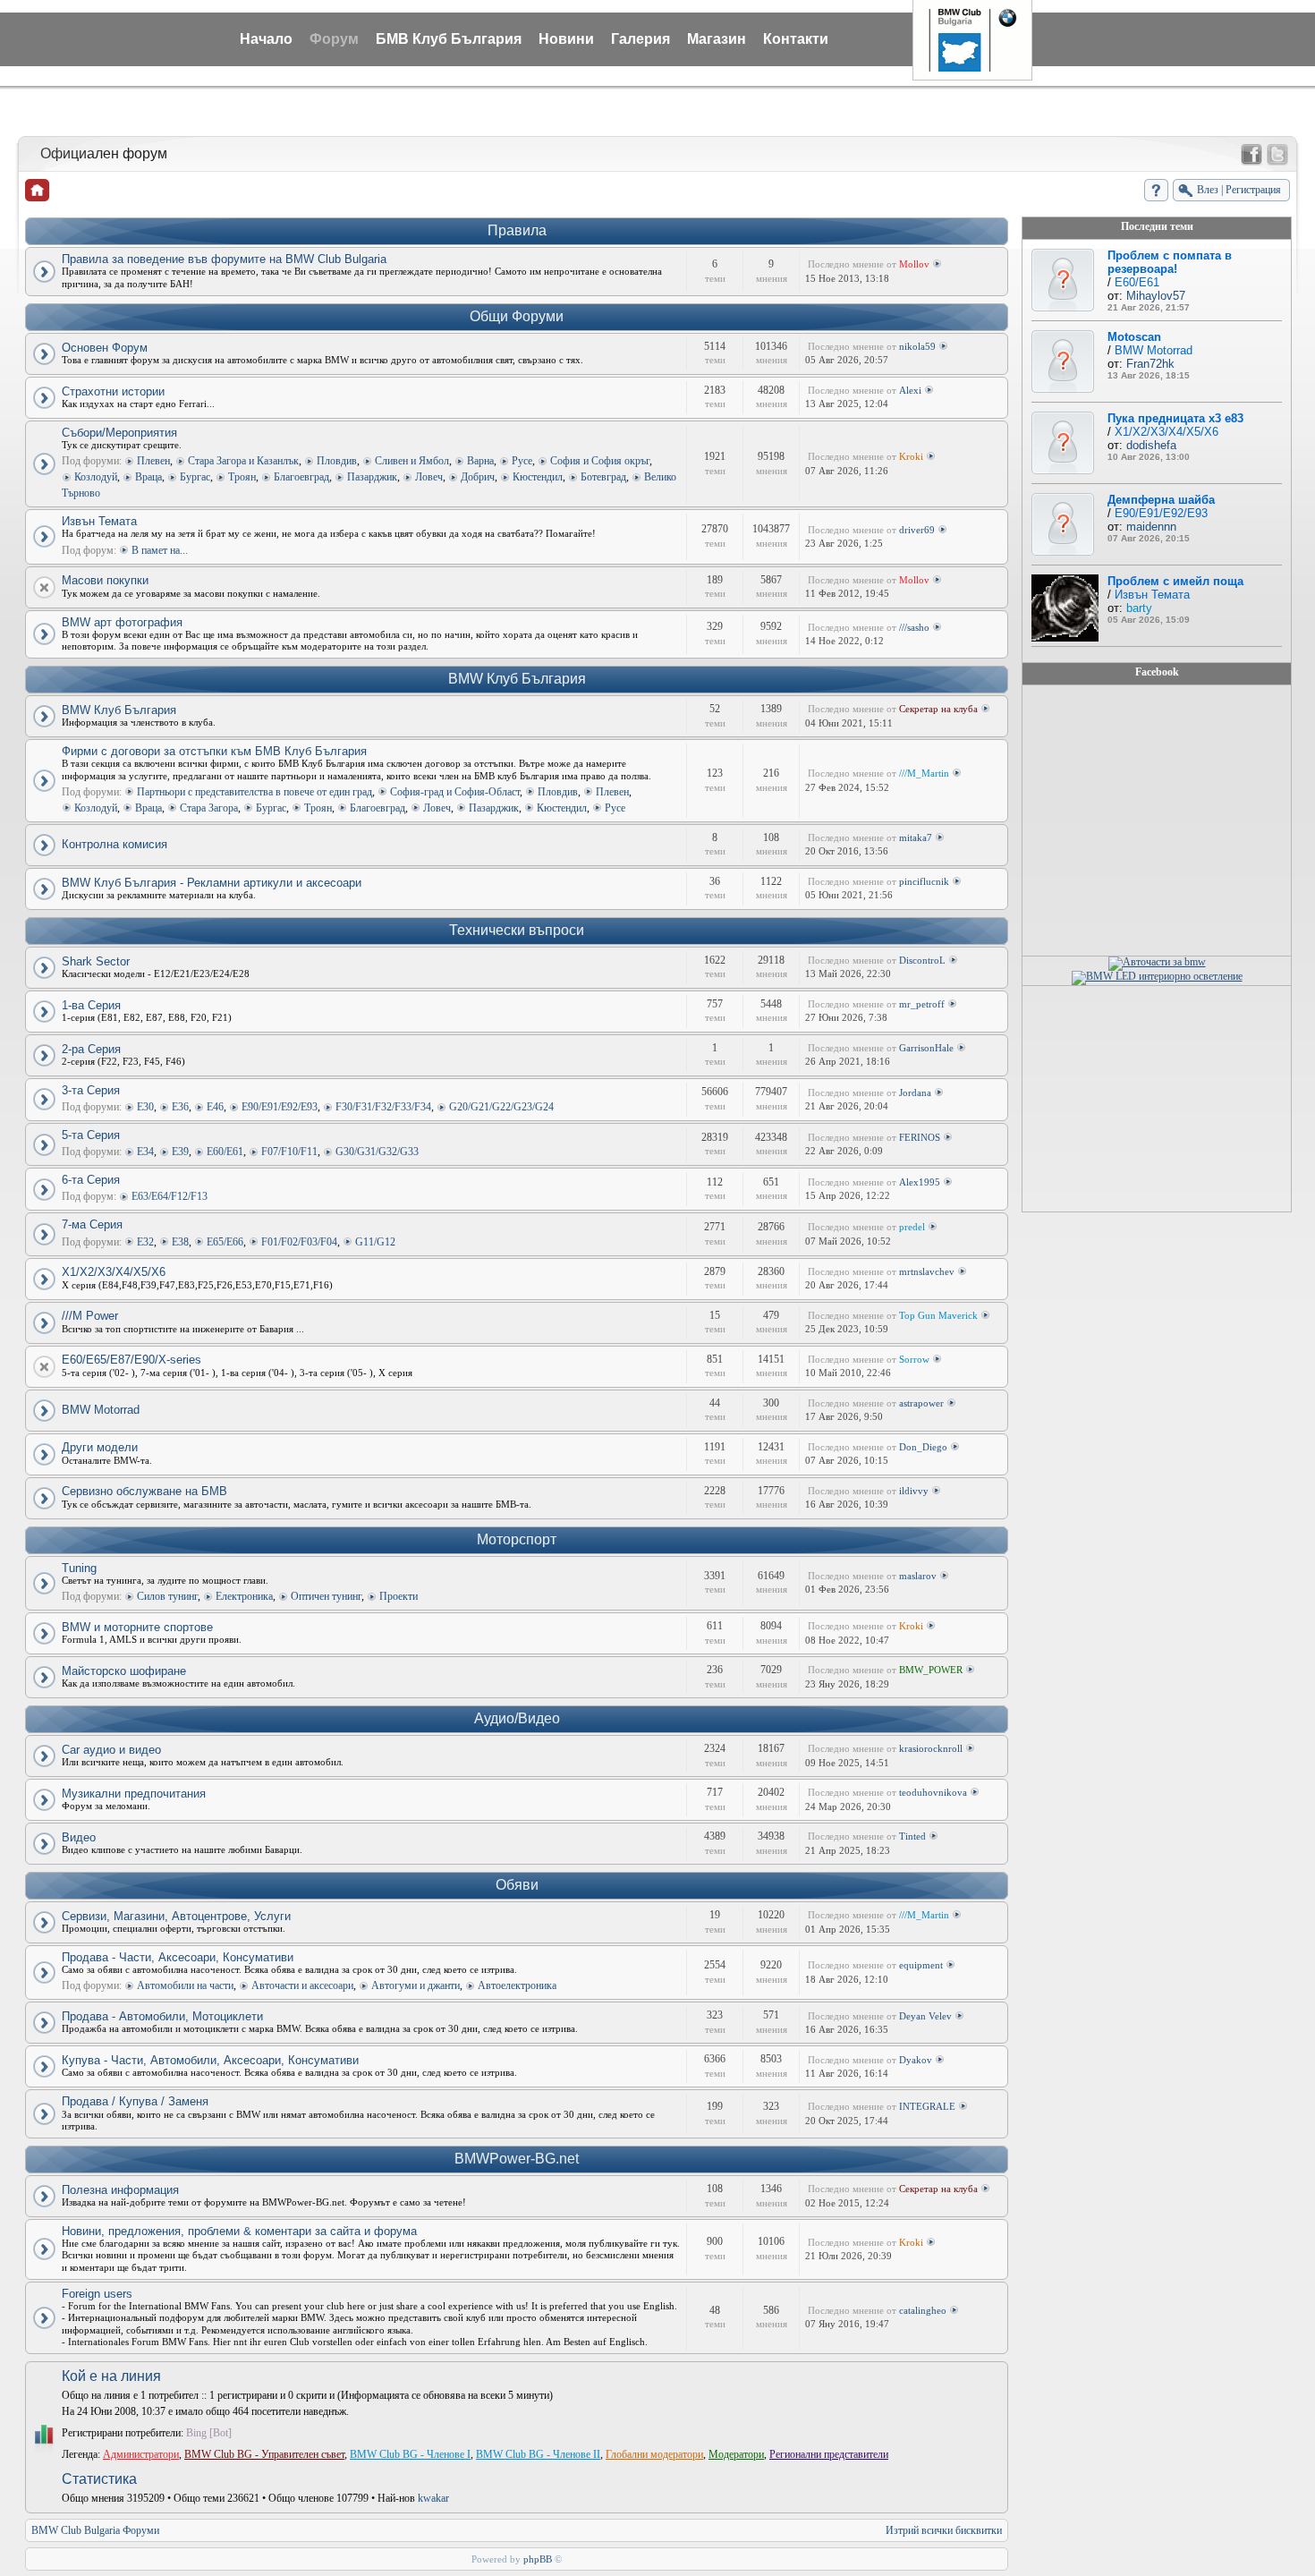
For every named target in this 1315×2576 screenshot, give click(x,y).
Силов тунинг (167, 1596)
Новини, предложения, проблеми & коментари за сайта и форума (239, 2231)
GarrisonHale (926, 1048)
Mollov (914, 264)
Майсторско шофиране (124, 1671)
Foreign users (97, 2294)
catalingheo (923, 2310)
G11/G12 (375, 1242)
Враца (148, 477)
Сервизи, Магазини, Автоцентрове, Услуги (176, 1916)
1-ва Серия (91, 1005)
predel (912, 1227)
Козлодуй (96, 477)
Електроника (244, 1596)
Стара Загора (209, 808)
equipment (921, 1965)
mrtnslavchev (927, 1271)
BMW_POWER (931, 1670)
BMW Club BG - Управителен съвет (264, 2454)
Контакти (796, 39)
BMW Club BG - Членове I (410, 2454)
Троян (242, 477)
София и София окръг (600, 461)
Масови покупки (105, 580)
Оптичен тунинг (326, 1596)
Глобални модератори (654, 2454)
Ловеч (429, 477)
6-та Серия (91, 1180)
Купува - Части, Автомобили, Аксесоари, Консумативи (210, 2060)
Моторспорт (517, 1539)
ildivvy (914, 1491)
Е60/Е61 (225, 1152)
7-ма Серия (92, 1224)
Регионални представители (829, 2454)
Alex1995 (920, 1182)
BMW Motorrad (101, 1410)
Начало (266, 39)
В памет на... (160, 550)
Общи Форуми (517, 316)
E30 (145, 1107)
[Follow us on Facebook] (1251, 155)
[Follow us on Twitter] (1277, 155)
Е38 (180, 1242)
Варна (480, 461)
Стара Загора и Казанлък (243, 461)
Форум (334, 39)
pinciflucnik (924, 881)
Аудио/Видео (517, 1718)
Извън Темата (99, 521)
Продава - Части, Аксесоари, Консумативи (178, 1957)
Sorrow (914, 1359)
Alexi (910, 390)
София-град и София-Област (455, 792)
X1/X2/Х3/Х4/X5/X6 (114, 1272)
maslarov (918, 1576)
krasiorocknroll (931, 1748)
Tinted (912, 1836)
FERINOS (920, 1137)
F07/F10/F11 (289, 1152)
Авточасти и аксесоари (302, 1985)
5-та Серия (91, 1135)
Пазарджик (372, 477)
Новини (566, 39)
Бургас (195, 477)
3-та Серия (91, 1090)
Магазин (717, 39)
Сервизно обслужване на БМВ (144, 1491)
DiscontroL (922, 960)
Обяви (517, 1885)
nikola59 (917, 346)
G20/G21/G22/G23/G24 (501, 1107)
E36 (180, 1107)
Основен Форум (105, 348)
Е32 (145, 1242)
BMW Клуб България (517, 679)
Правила (517, 230)
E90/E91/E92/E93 (280, 1107)
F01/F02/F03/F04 (299, 1242)
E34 (145, 1152)
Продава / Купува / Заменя (135, 2101)
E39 (180, 1152)
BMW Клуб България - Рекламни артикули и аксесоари (212, 883)
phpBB (538, 2559)
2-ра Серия (91, 1049)
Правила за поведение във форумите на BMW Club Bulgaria (224, 259)
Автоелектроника (517, 1985)
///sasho (914, 627)
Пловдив (337, 461)
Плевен (153, 461)
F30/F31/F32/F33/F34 (383, 1107)
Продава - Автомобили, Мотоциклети (162, 2016)
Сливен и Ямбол (412, 461)
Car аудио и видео (111, 1750)
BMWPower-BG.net (517, 2159)
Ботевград (603, 477)
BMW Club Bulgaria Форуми (95, 2530)
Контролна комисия (115, 844)
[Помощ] (1156, 190)
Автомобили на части (185, 1985)
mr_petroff (922, 1004)
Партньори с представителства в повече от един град (255, 792)
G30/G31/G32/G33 (377, 1152)
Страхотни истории (113, 391)
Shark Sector (96, 961)
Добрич (478, 477)
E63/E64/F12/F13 (170, 1196)
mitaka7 (916, 837)
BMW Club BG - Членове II (538, 2454)
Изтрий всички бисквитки (944, 2530)
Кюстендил (538, 477)
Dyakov (916, 2060)
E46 (215, 1107)
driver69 (917, 530)
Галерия (641, 39)
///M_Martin (924, 773)
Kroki (911, 456)
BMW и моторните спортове (137, 1627)
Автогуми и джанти (416, 1985)
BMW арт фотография (122, 622)
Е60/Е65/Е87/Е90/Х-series (131, 1360)
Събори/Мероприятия (119, 433)
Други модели (100, 1447)
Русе (522, 461)
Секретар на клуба (938, 709)
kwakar (433, 2498)
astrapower (921, 1403)
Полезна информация (120, 2190)
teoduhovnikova (933, 1792)
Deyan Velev (925, 2016)
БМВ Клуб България (449, 39)
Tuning (79, 1568)
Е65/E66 (225, 1242)
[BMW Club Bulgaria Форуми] (37, 190)
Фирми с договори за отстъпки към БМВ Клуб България (214, 751)
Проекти (399, 1596)
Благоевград (301, 477)
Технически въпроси (517, 930)
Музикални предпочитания (134, 1794)
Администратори (141, 2454)
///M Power (90, 1316)
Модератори (736, 2454)
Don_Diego (923, 1447)
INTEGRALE (927, 2106)
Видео (79, 1837)
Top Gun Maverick (938, 1315)
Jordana (915, 1092)
